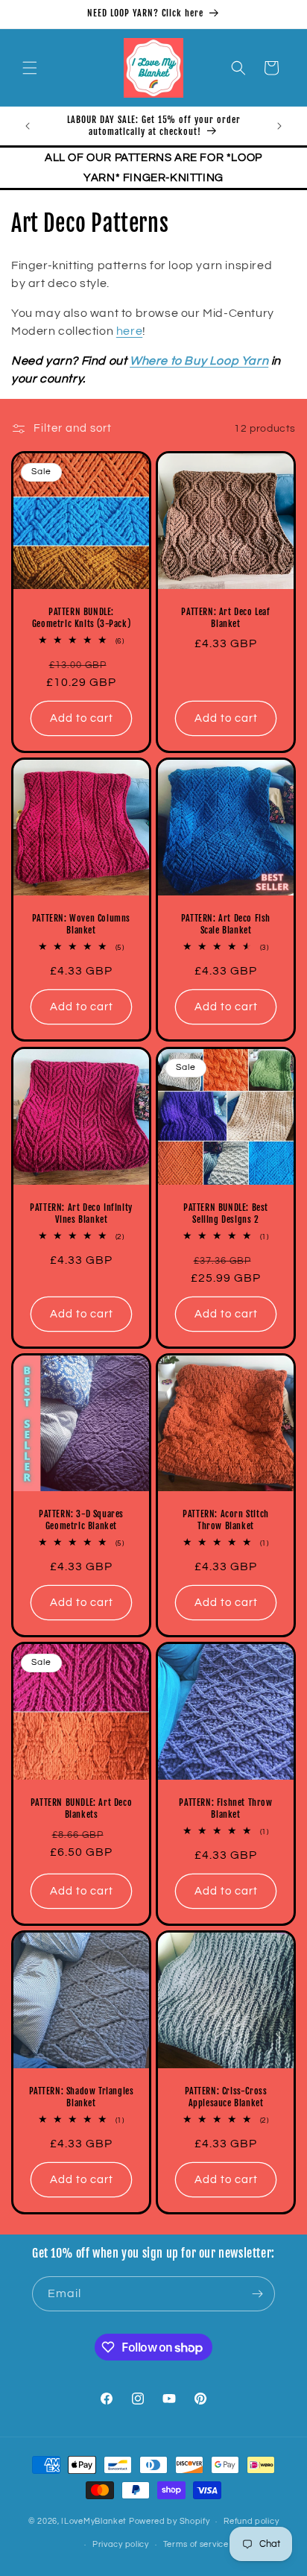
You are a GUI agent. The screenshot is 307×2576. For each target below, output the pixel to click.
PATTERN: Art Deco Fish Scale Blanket (226, 924)
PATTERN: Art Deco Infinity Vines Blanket (81, 1213)
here (129, 331)
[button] (30, 68)
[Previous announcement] (28, 126)
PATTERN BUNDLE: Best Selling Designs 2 (226, 1213)
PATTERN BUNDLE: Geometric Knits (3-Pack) (81, 618)
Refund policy (251, 2521)
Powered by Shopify (170, 2521)
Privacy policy (121, 2544)
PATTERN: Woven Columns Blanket (81, 924)
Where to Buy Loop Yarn (199, 361)
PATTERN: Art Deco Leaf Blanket (225, 618)
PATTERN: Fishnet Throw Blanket (225, 1808)
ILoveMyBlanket (94, 2521)
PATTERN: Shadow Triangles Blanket (82, 2097)
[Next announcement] (279, 126)
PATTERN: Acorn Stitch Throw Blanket (226, 1520)
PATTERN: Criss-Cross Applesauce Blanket (226, 2097)
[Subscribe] (258, 2294)
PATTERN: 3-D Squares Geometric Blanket (81, 1520)
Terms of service (196, 2544)
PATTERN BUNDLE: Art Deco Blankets (81, 1808)
